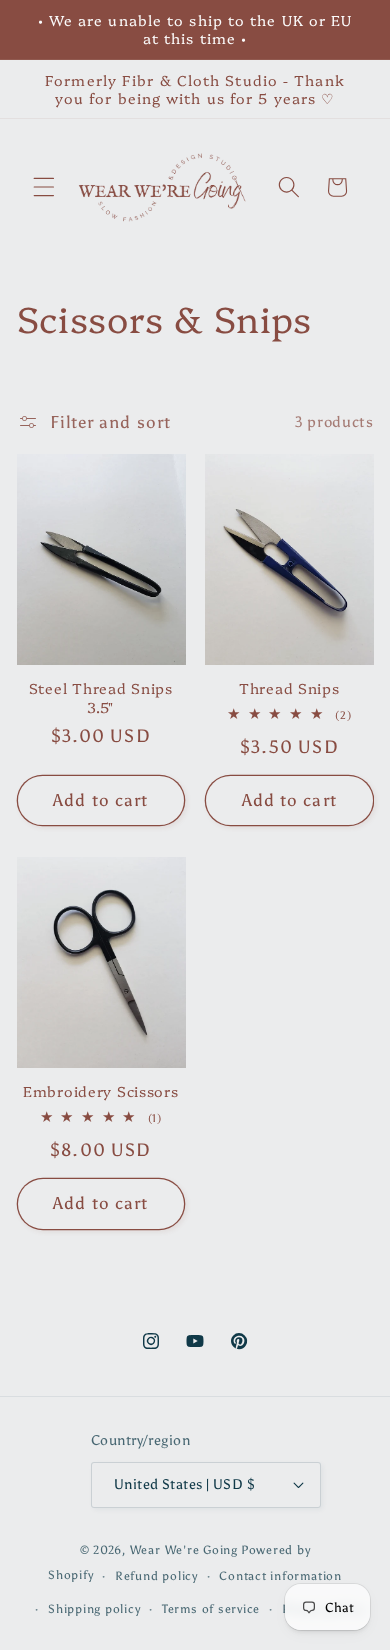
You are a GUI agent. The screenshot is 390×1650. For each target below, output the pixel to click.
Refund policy (156, 1576)
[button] (44, 187)
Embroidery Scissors (101, 1091)
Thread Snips (289, 688)
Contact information (280, 1576)
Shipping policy (94, 1609)
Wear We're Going (184, 1550)
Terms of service (211, 1609)
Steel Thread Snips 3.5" (101, 697)
